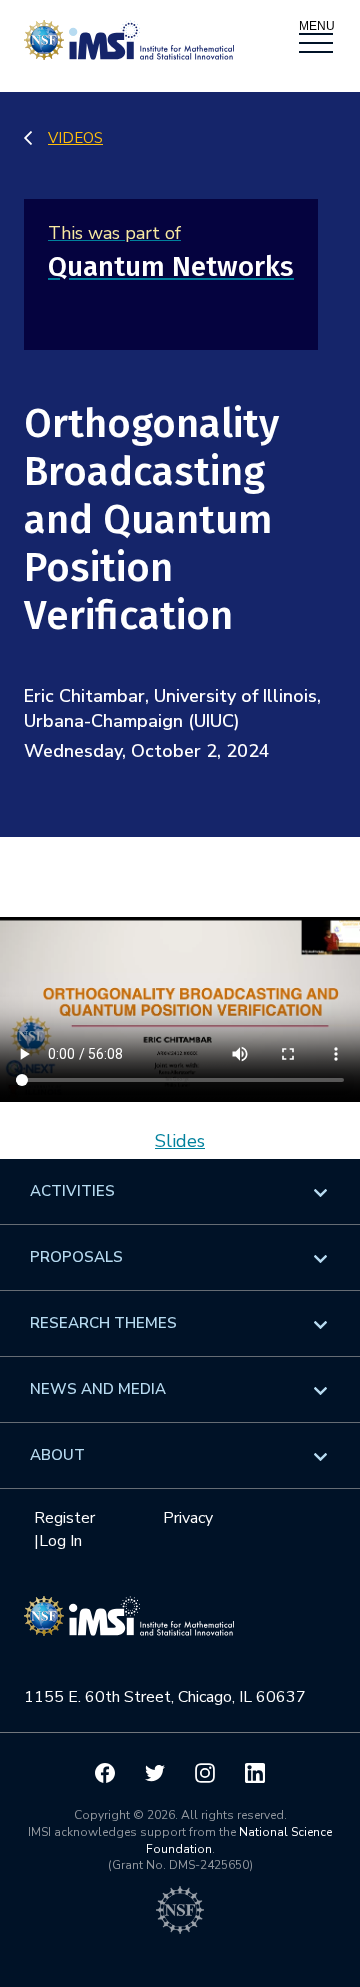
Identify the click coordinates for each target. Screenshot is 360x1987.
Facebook (105, 1773)
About (57, 1455)
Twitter (155, 1773)
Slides (180, 1141)
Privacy (188, 1518)
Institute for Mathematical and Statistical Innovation (129, 1626)
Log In (60, 1541)
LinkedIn (255, 1773)
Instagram (205, 1773)
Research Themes (103, 1323)
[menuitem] (180, 1191)
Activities (72, 1191)
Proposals (76, 1257)
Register (64, 1518)
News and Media (98, 1389)
